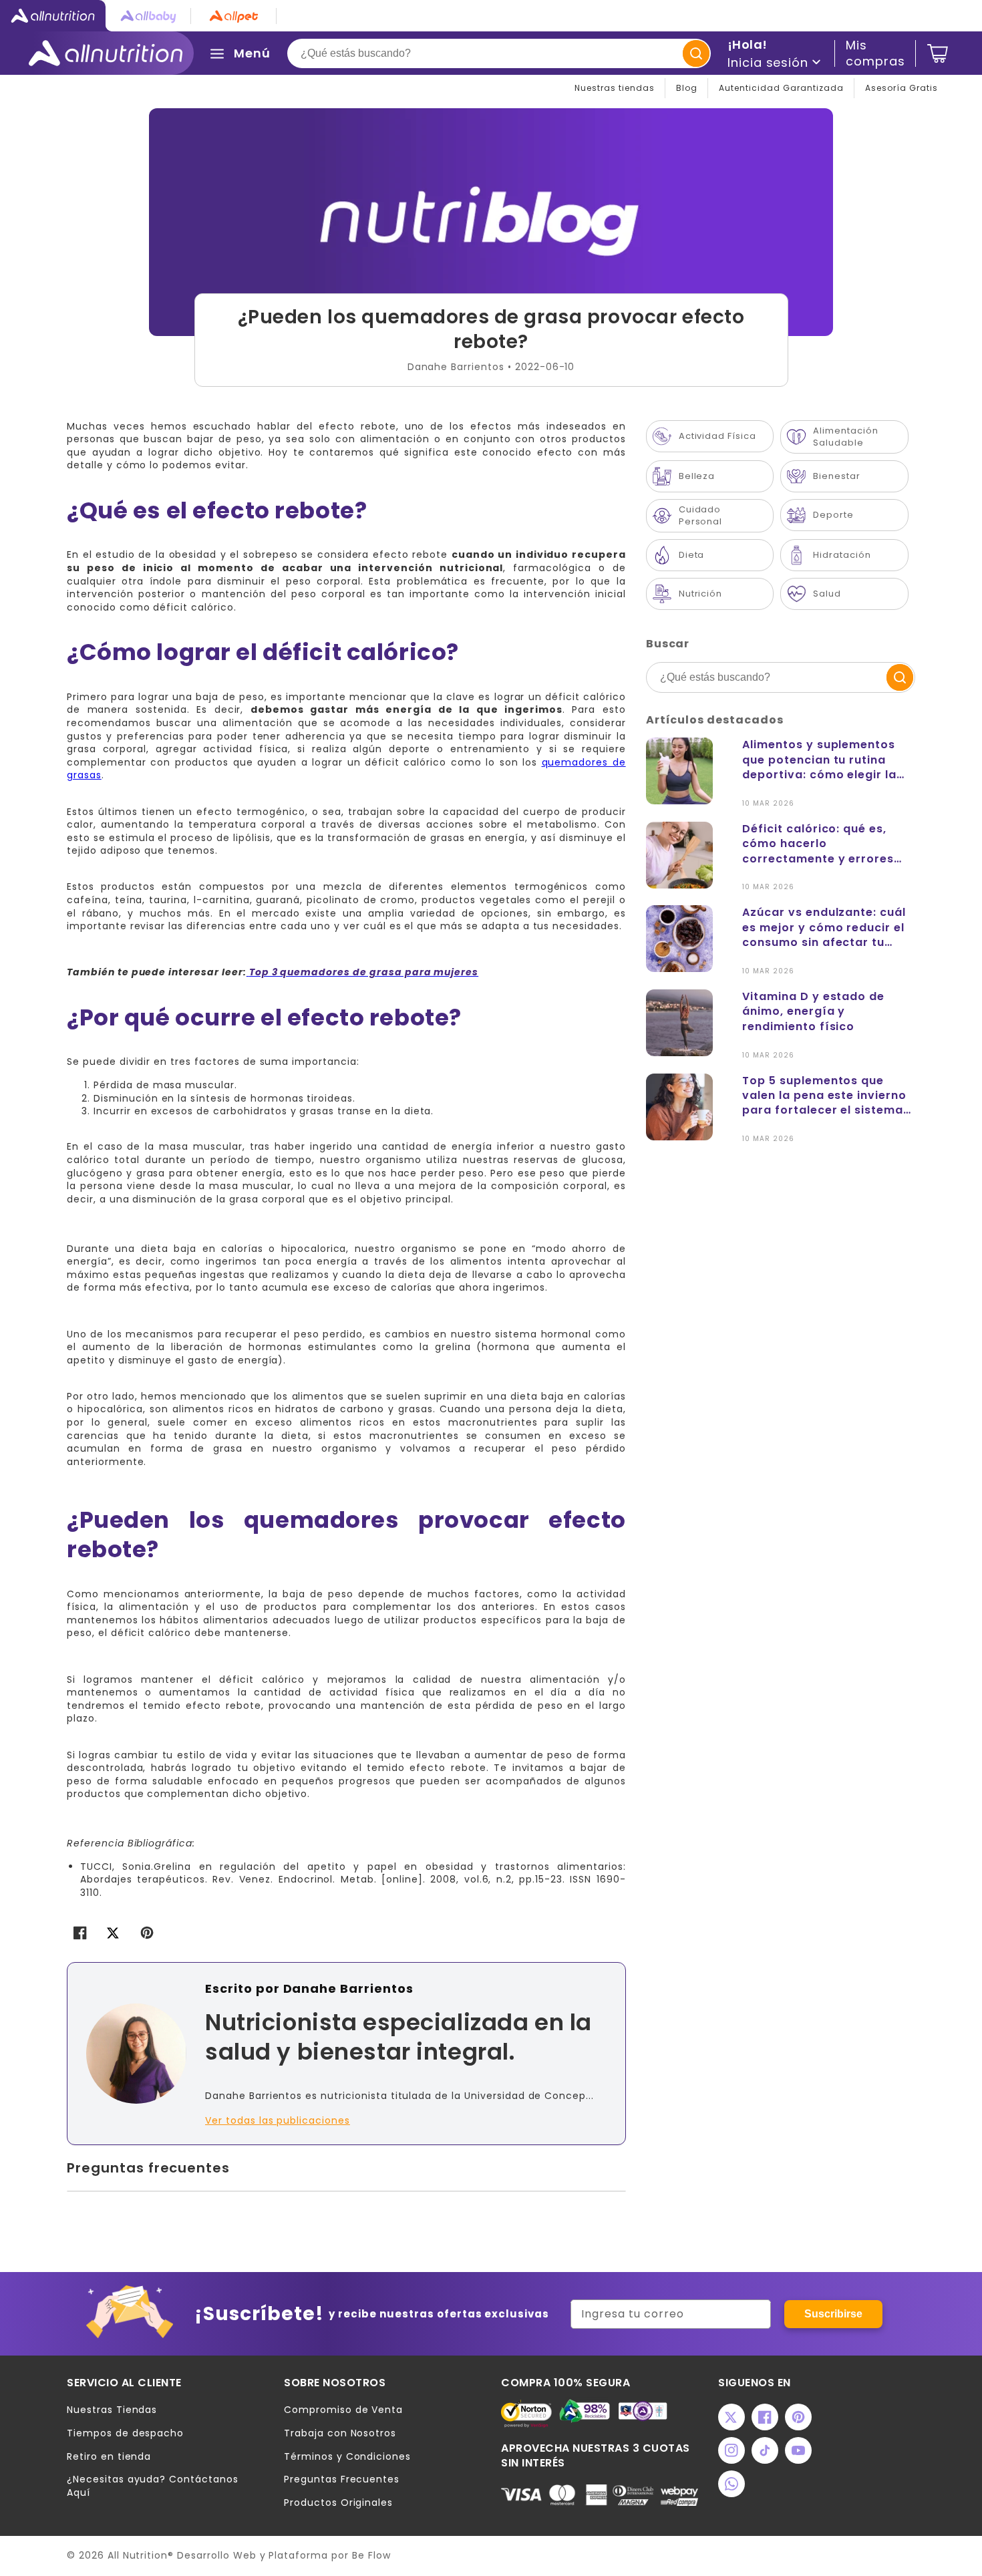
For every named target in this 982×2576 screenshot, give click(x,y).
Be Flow (371, 2555)
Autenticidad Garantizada (781, 88)
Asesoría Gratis (902, 88)
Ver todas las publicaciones (278, 2121)
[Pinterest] (798, 2417)
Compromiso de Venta (343, 2410)
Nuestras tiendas (615, 88)
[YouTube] (798, 2450)
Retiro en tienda (109, 2457)
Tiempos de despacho (125, 2433)
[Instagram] (731, 2450)
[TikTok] (765, 2450)
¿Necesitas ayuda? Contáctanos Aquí (153, 2486)
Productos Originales (338, 2503)
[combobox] (499, 53)
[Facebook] (765, 2417)
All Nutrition (138, 2555)
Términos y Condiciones (347, 2457)
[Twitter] (731, 2417)
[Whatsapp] (731, 2484)
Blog (687, 88)
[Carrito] (938, 53)
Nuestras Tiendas (112, 2410)
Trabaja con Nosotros (340, 2433)
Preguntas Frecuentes (342, 2479)
